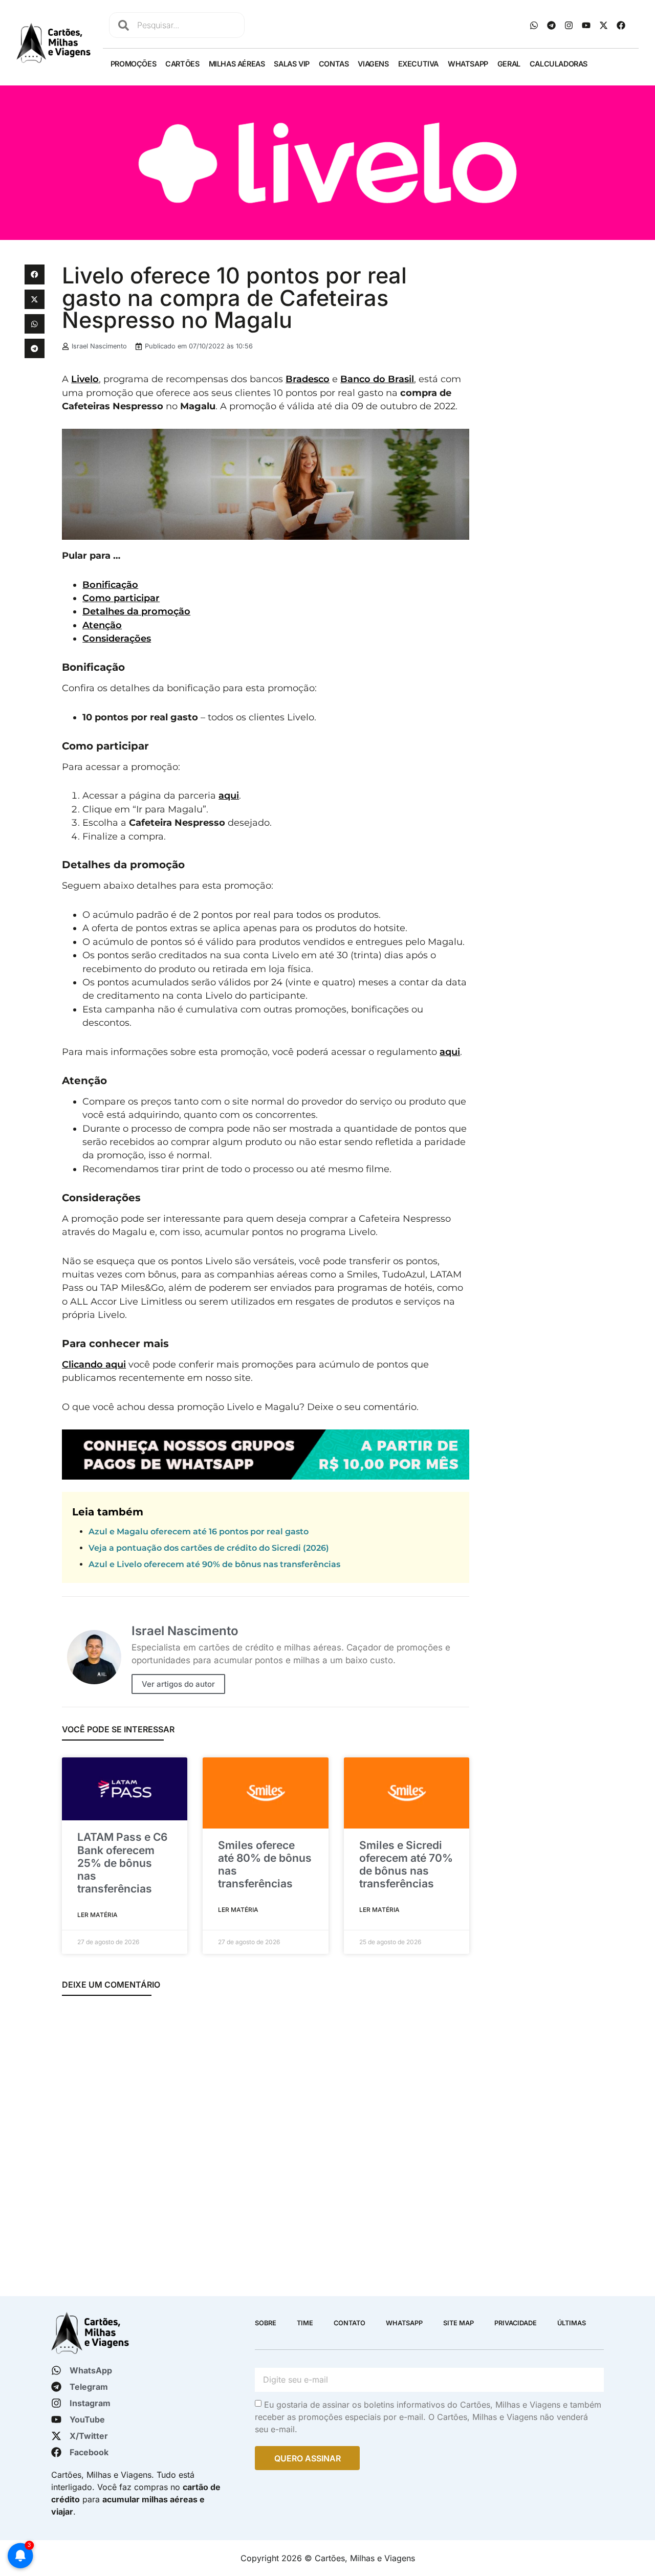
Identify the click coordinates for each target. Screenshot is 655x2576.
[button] (34, 274)
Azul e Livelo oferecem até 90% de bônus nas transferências (214, 1564)
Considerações (117, 638)
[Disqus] (266, 2141)
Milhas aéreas (237, 64)
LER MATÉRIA (97, 1915)
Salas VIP (291, 64)
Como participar (121, 598)
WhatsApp (468, 64)
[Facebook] (621, 25)
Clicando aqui (94, 1364)
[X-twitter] (604, 25)
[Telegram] (552, 25)
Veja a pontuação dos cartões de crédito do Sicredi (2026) (209, 1548)
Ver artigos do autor (178, 1684)
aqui (229, 795)
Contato (350, 2323)
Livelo (85, 379)
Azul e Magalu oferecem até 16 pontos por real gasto (199, 1532)
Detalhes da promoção (136, 611)
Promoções (133, 64)
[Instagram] (569, 25)
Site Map (458, 2323)
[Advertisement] (554, 418)
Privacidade (516, 2323)
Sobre (266, 2323)
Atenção (102, 625)
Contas (334, 64)
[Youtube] (586, 25)
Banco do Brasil (377, 379)
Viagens (373, 64)
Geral (509, 64)
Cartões (182, 64)
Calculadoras (559, 64)
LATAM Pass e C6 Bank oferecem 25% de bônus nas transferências (122, 1863)
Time (305, 2323)
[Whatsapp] (534, 25)
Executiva (418, 64)
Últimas (572, 2323)
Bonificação (110, 585)
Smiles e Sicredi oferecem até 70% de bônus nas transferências (406, 1865)
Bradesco (308, 379)
